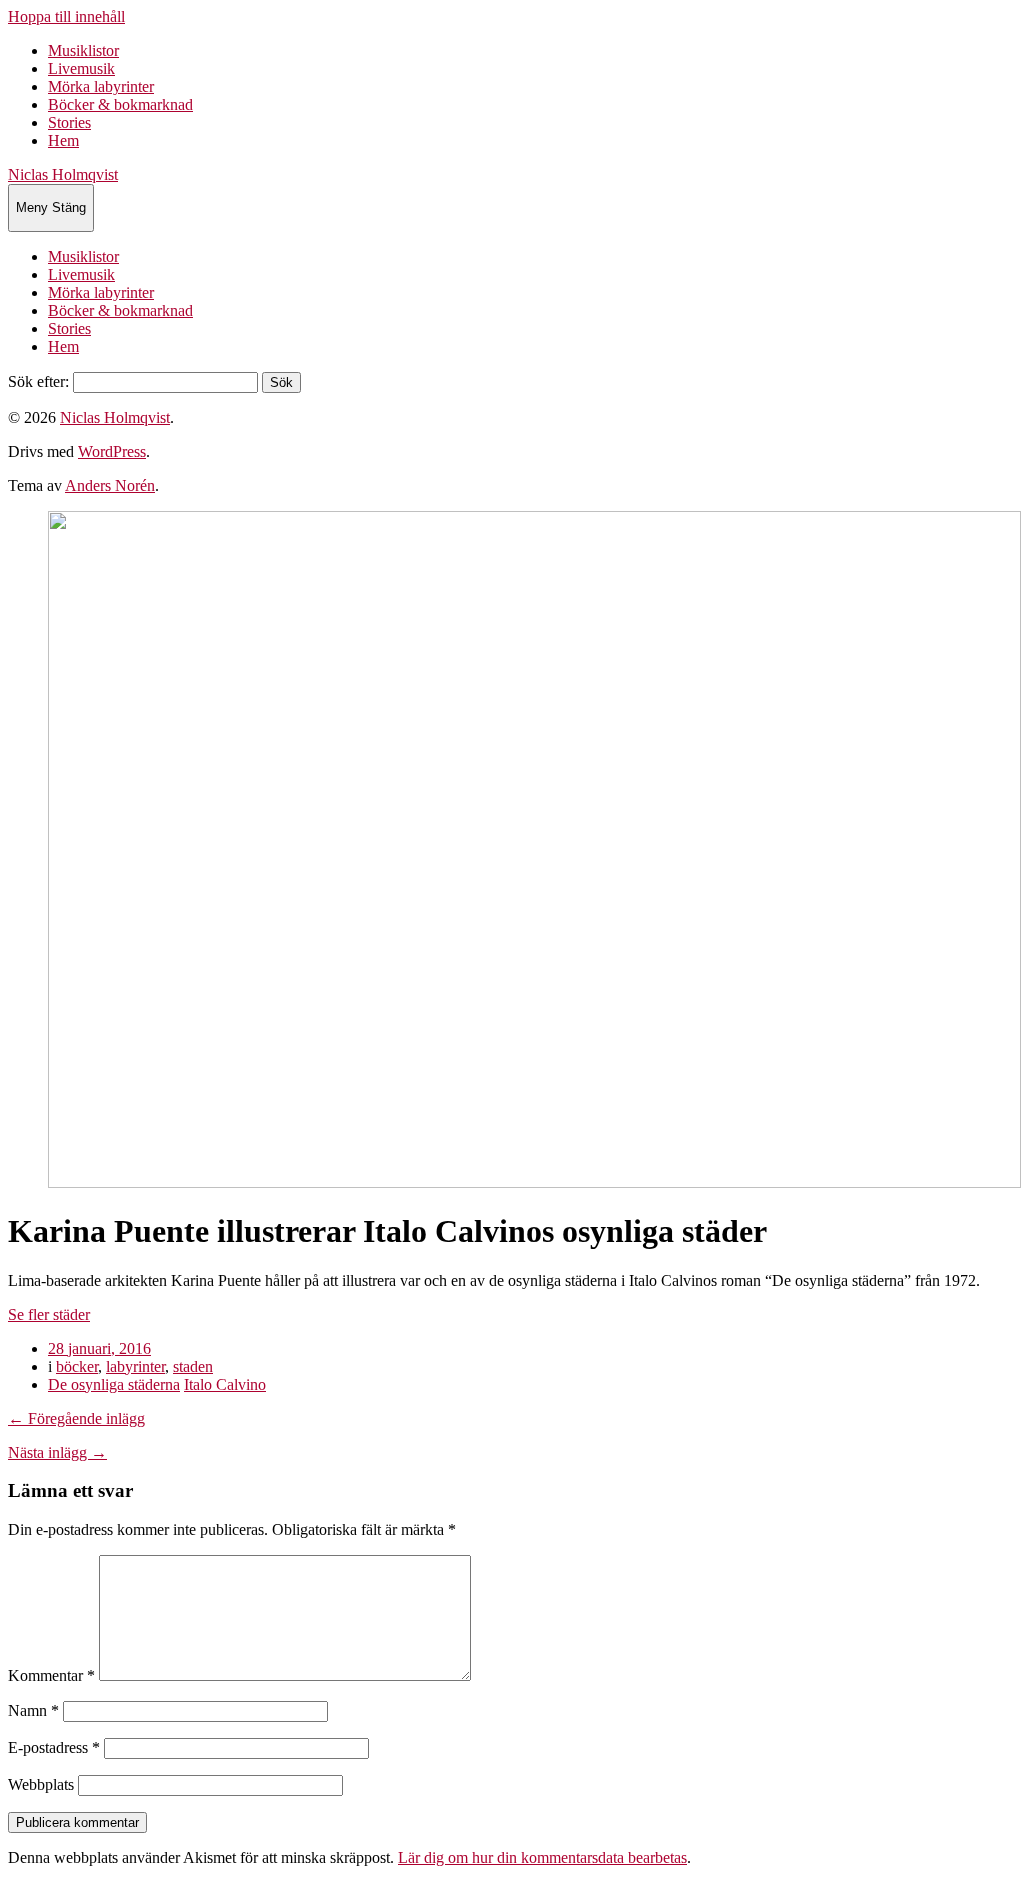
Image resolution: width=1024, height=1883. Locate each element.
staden (193, 1366)
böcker (77, 1366)
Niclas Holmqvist (63, 174)
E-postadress (54, 1747)
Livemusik (81, 68)
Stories (69, 122)
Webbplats (41, 1784)
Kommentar (51, 1675)
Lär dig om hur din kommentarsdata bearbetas (542, 1857)
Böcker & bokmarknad (120, 104)
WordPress (112, 451)
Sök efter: (38, 381)
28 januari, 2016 (99, 1348)
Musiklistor (83, 50)
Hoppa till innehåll (66, 16)
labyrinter (135, 1366)
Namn (33, 1710)
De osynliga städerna (114, 1384)
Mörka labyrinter (101, 86)
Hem (63, 140)
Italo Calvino (225, 1384)
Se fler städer (49, 1314)
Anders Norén (110, 485)
